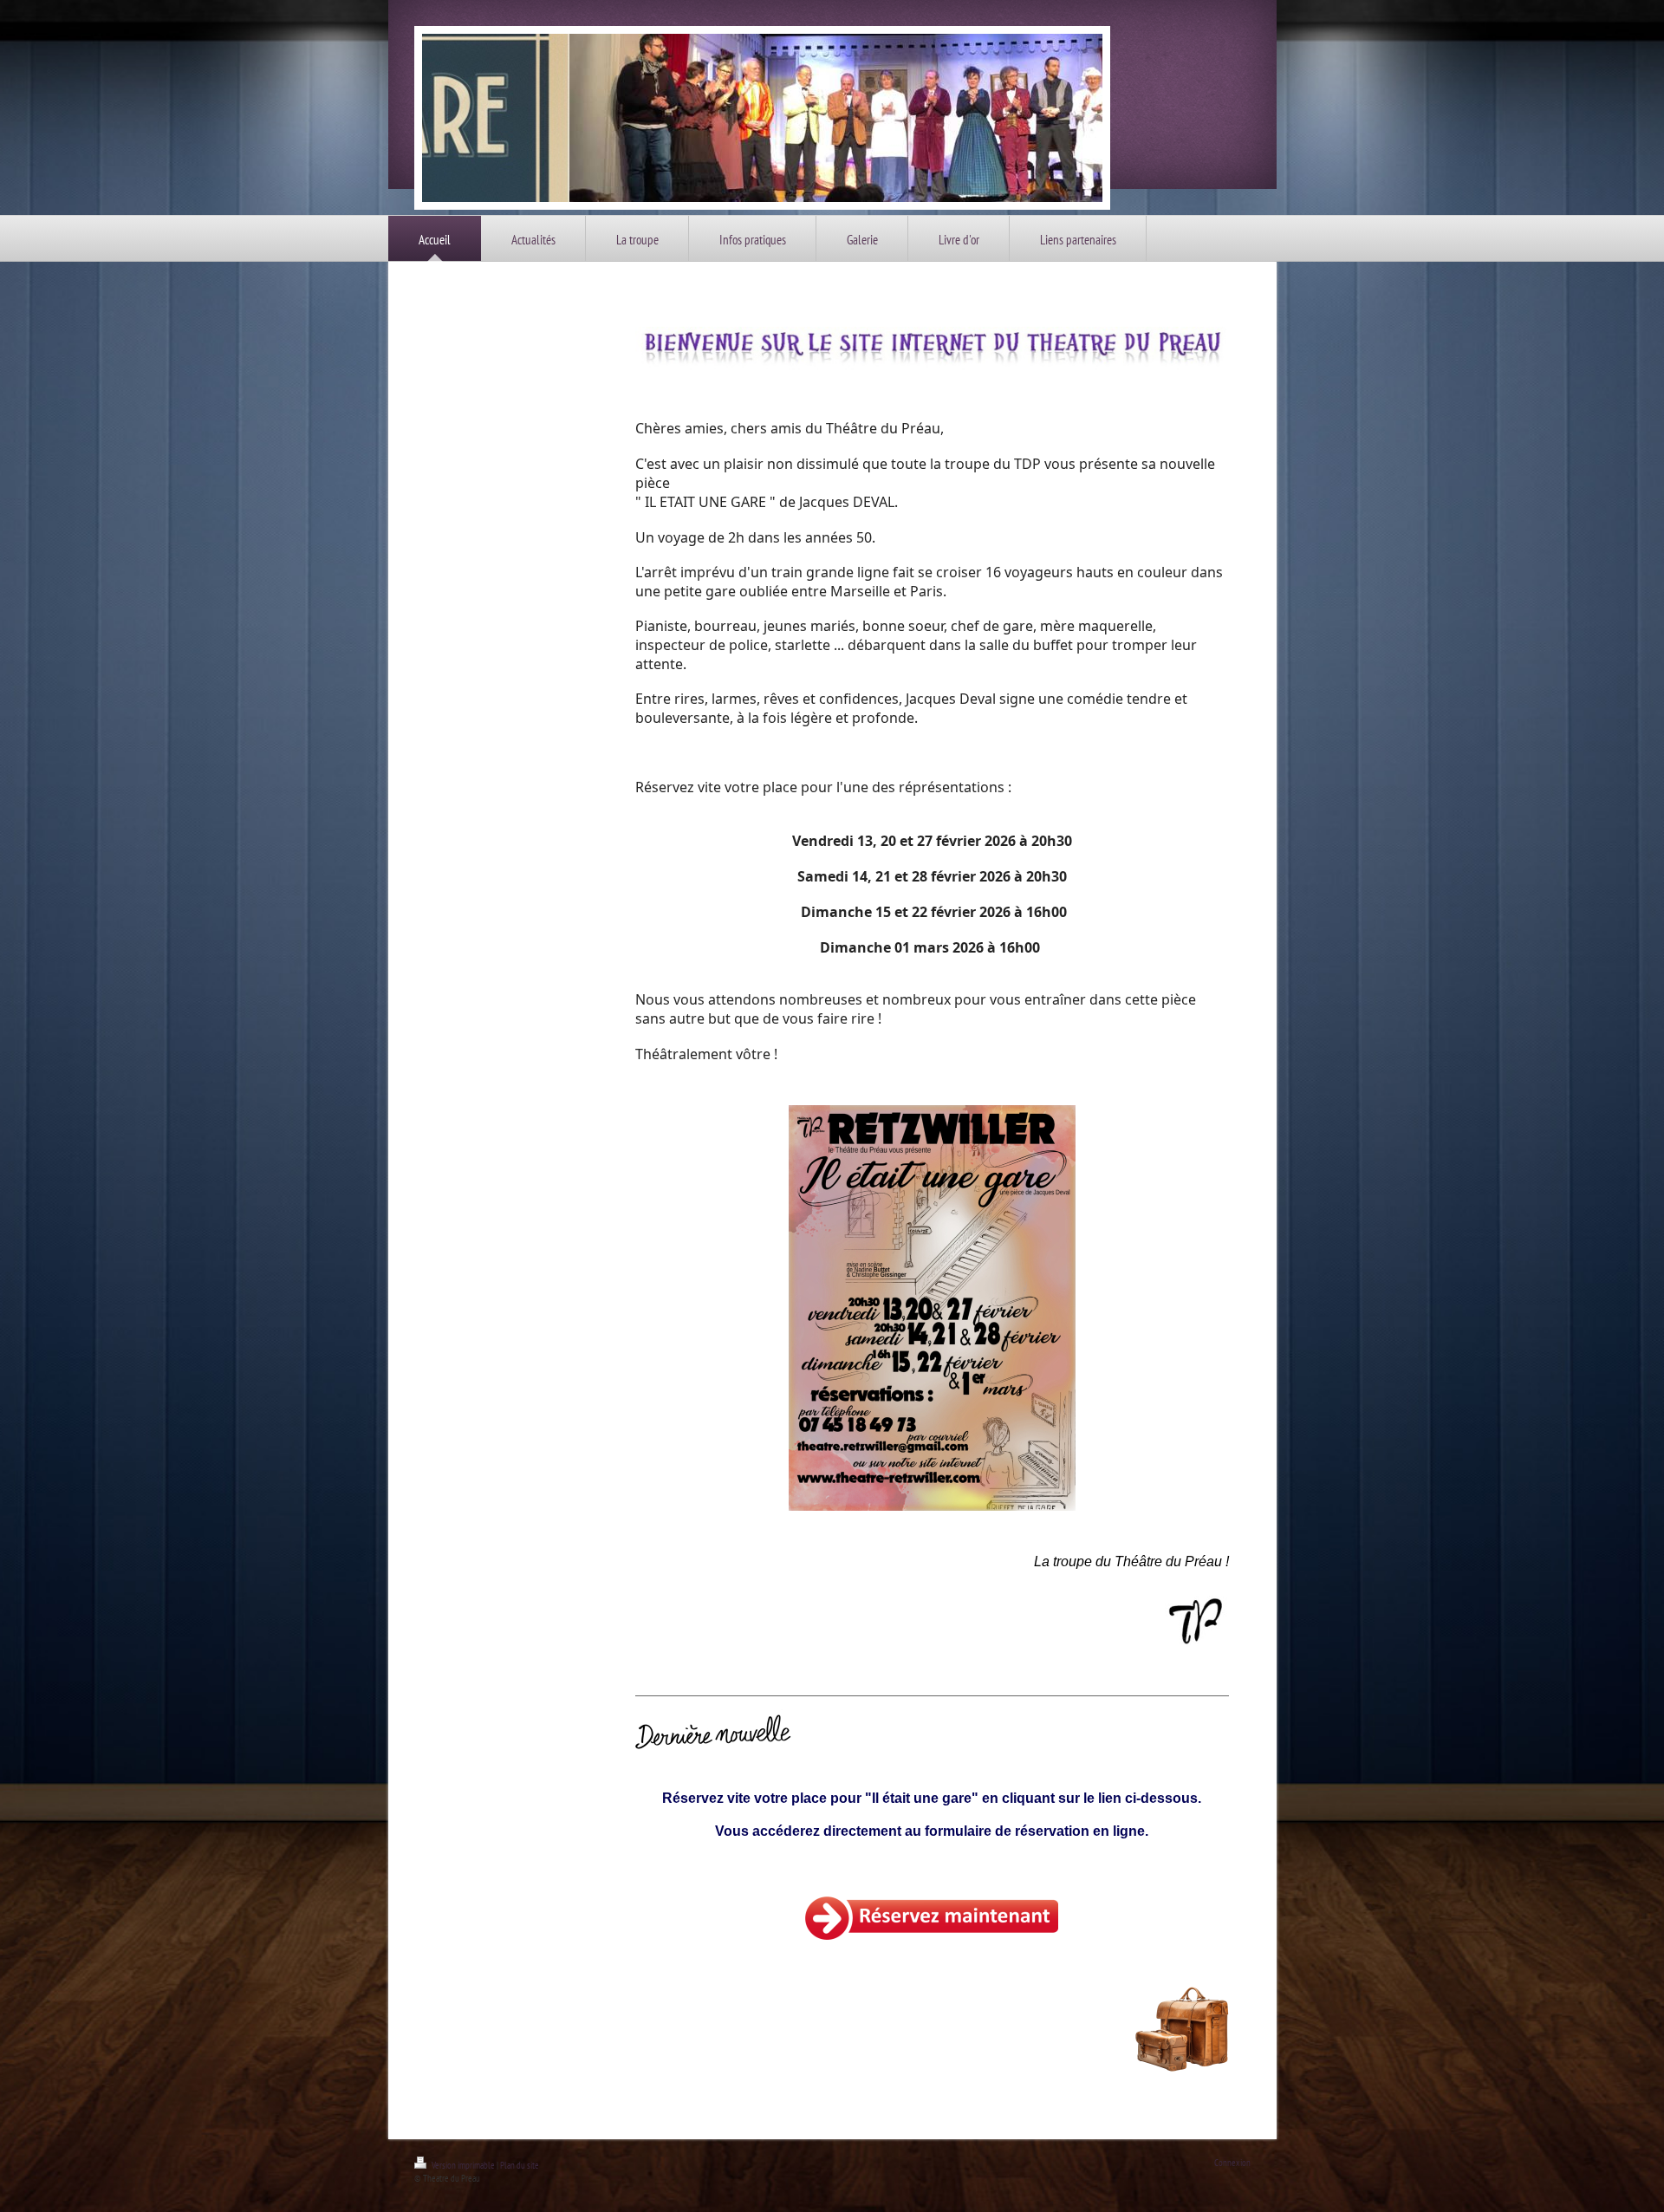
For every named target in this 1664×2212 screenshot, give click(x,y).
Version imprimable (463, 2165)
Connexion (1232, 2163)
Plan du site (520, 2165)
